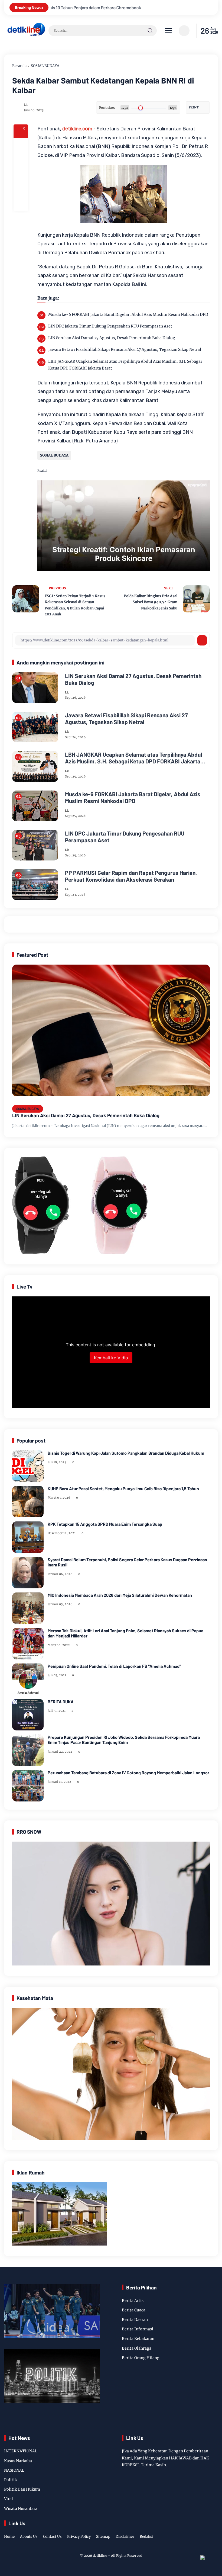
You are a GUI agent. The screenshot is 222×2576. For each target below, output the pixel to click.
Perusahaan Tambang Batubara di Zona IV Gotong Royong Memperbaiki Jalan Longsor (128, 1773)
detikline (100, 2556)
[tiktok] (206, 2531)
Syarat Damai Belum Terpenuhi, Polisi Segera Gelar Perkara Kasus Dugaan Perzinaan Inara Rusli (127, 1562)
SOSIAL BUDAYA (45, 66)
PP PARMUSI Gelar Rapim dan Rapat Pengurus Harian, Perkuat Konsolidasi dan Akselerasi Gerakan (131, 876)
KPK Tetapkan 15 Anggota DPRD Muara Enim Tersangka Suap (105, 1524)
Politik (10, 2480)
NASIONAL (14, 2470)
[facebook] (21, 145)
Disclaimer (125, 2537)
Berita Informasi (138, 2329)
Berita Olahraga (137, 2348)
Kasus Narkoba (18, 2461)
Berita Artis (133, 2301)
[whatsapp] (21, 189)
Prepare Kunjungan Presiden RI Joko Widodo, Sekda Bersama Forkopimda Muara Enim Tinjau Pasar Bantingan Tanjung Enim (124, 1740)
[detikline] (26, 35)
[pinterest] (21, 204)
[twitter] (189, 2531)
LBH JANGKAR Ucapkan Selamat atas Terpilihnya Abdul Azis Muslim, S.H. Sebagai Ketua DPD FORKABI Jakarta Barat (125, 365)
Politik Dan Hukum (22, 2489)
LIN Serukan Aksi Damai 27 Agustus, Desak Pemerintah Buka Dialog (112, 338)
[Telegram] (21, 175)
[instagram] (198, 2531)
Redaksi (146, 2537)
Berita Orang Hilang (141, 2358)
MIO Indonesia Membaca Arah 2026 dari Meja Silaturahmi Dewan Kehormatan (120, 1595)
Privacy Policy (79, 2537)
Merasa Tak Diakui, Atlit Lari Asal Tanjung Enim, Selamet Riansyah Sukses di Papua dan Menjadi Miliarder (125, 1633)
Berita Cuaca (134, 2310)
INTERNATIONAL (21, 2451)
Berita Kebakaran (138, 2339)
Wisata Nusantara (21, 2508)
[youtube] (214, 2531)
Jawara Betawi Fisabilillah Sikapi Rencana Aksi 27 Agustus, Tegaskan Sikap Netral (125, 349)
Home (9, 2537)
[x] (21, 160)
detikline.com (77, 129)
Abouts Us (29, 2537)
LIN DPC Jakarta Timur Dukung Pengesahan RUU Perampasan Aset (110, 326)
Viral (9, 2499)
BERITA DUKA (61, 1702)
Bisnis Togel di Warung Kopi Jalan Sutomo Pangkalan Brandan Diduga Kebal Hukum (126, 1453)
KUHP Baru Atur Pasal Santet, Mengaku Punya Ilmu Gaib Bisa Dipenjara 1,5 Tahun (123, 1488)
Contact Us (52, 2537)
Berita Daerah (135, 2320)
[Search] (150, 31)
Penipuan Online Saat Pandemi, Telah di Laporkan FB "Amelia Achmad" (114, 1666)
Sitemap (103, 2537)
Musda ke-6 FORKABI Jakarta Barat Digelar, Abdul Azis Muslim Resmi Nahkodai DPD (128, 314)
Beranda (19, 66)
